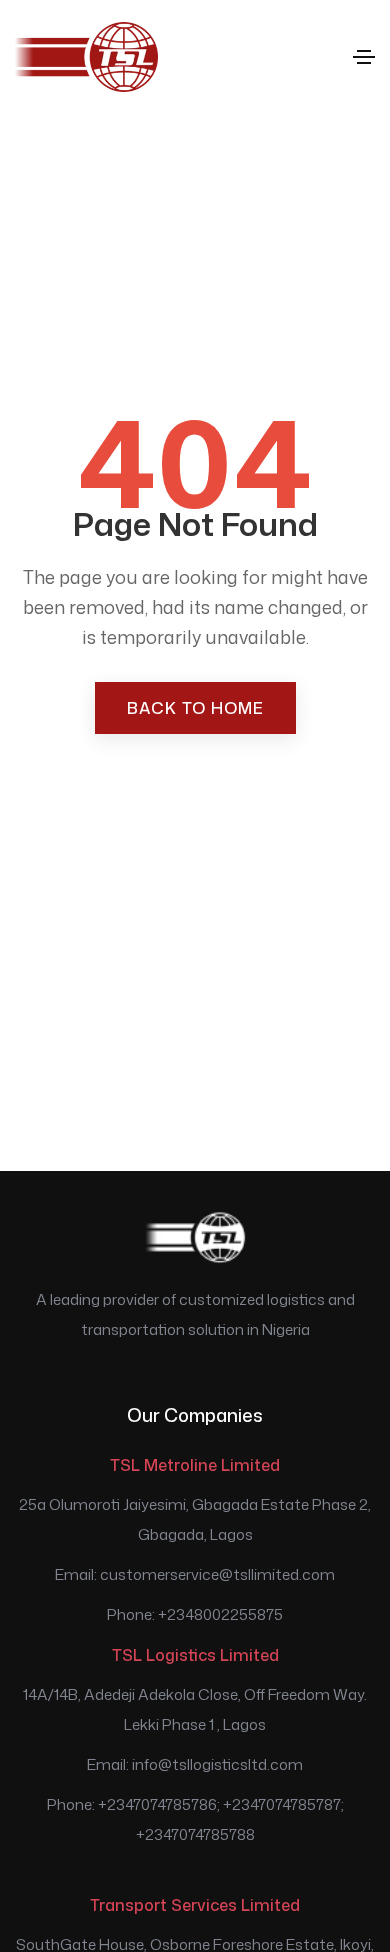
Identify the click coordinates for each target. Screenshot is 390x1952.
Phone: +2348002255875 (195, 1614)
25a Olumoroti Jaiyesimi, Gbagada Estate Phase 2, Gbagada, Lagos (195, 1519)
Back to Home (195, 708)
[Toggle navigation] (364, 57)
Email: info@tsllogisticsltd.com (195, 1764)
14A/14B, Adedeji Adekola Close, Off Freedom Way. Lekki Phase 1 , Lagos (195, 1709)
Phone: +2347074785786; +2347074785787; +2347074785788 (195, 1819)
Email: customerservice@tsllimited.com (195, 1574)
